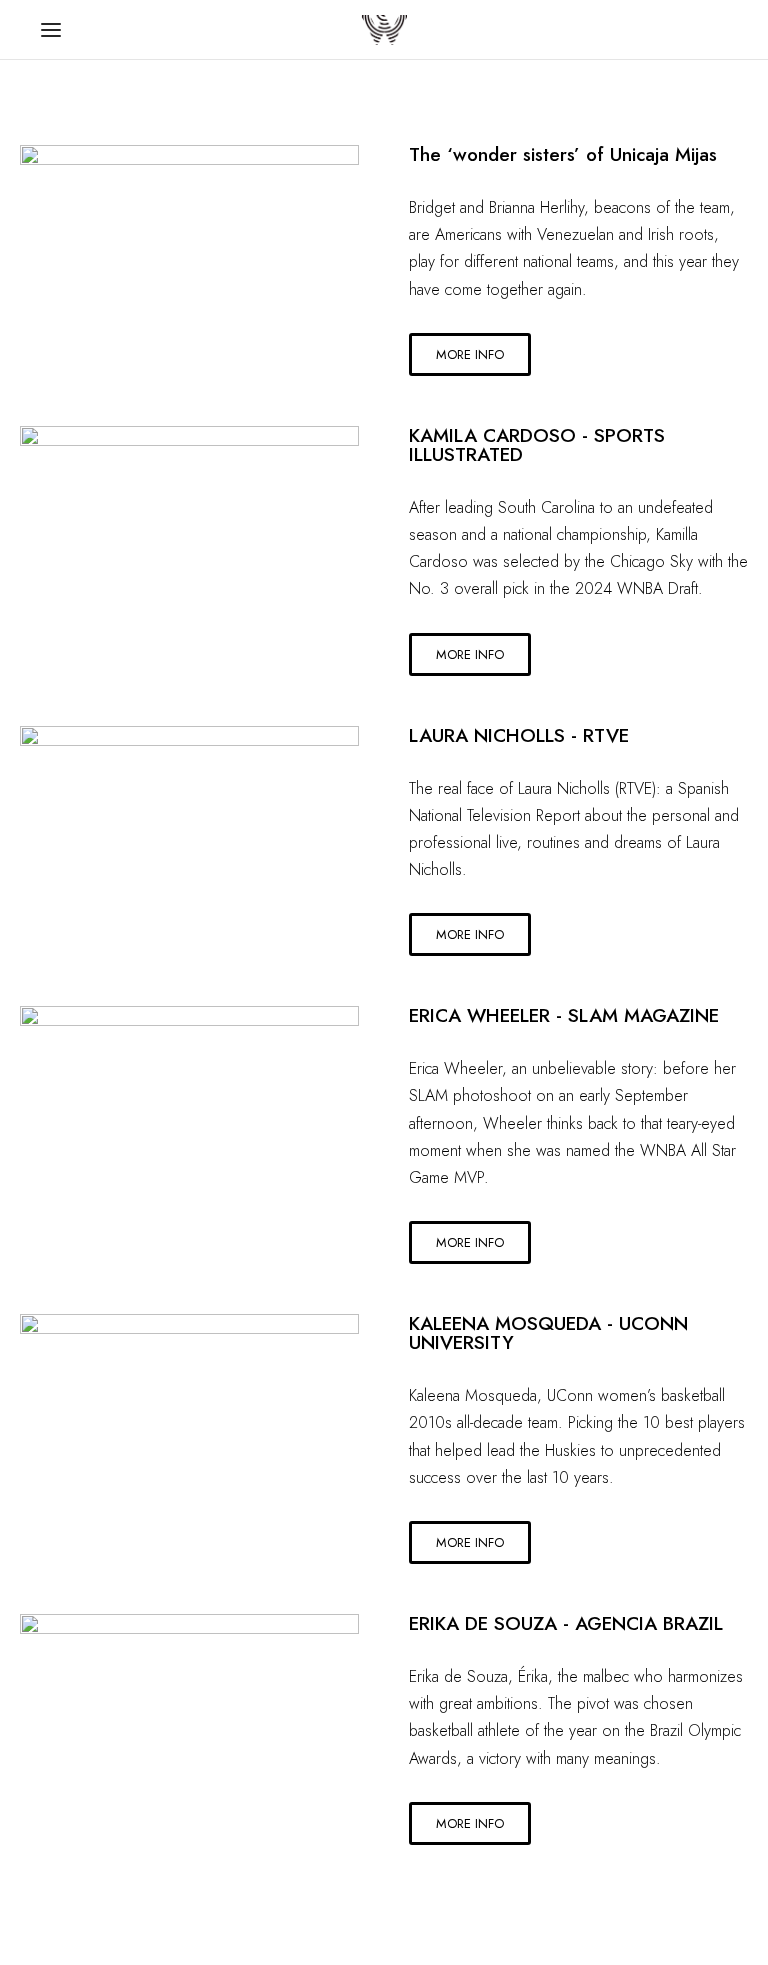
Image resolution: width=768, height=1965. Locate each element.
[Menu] (51, 30)
